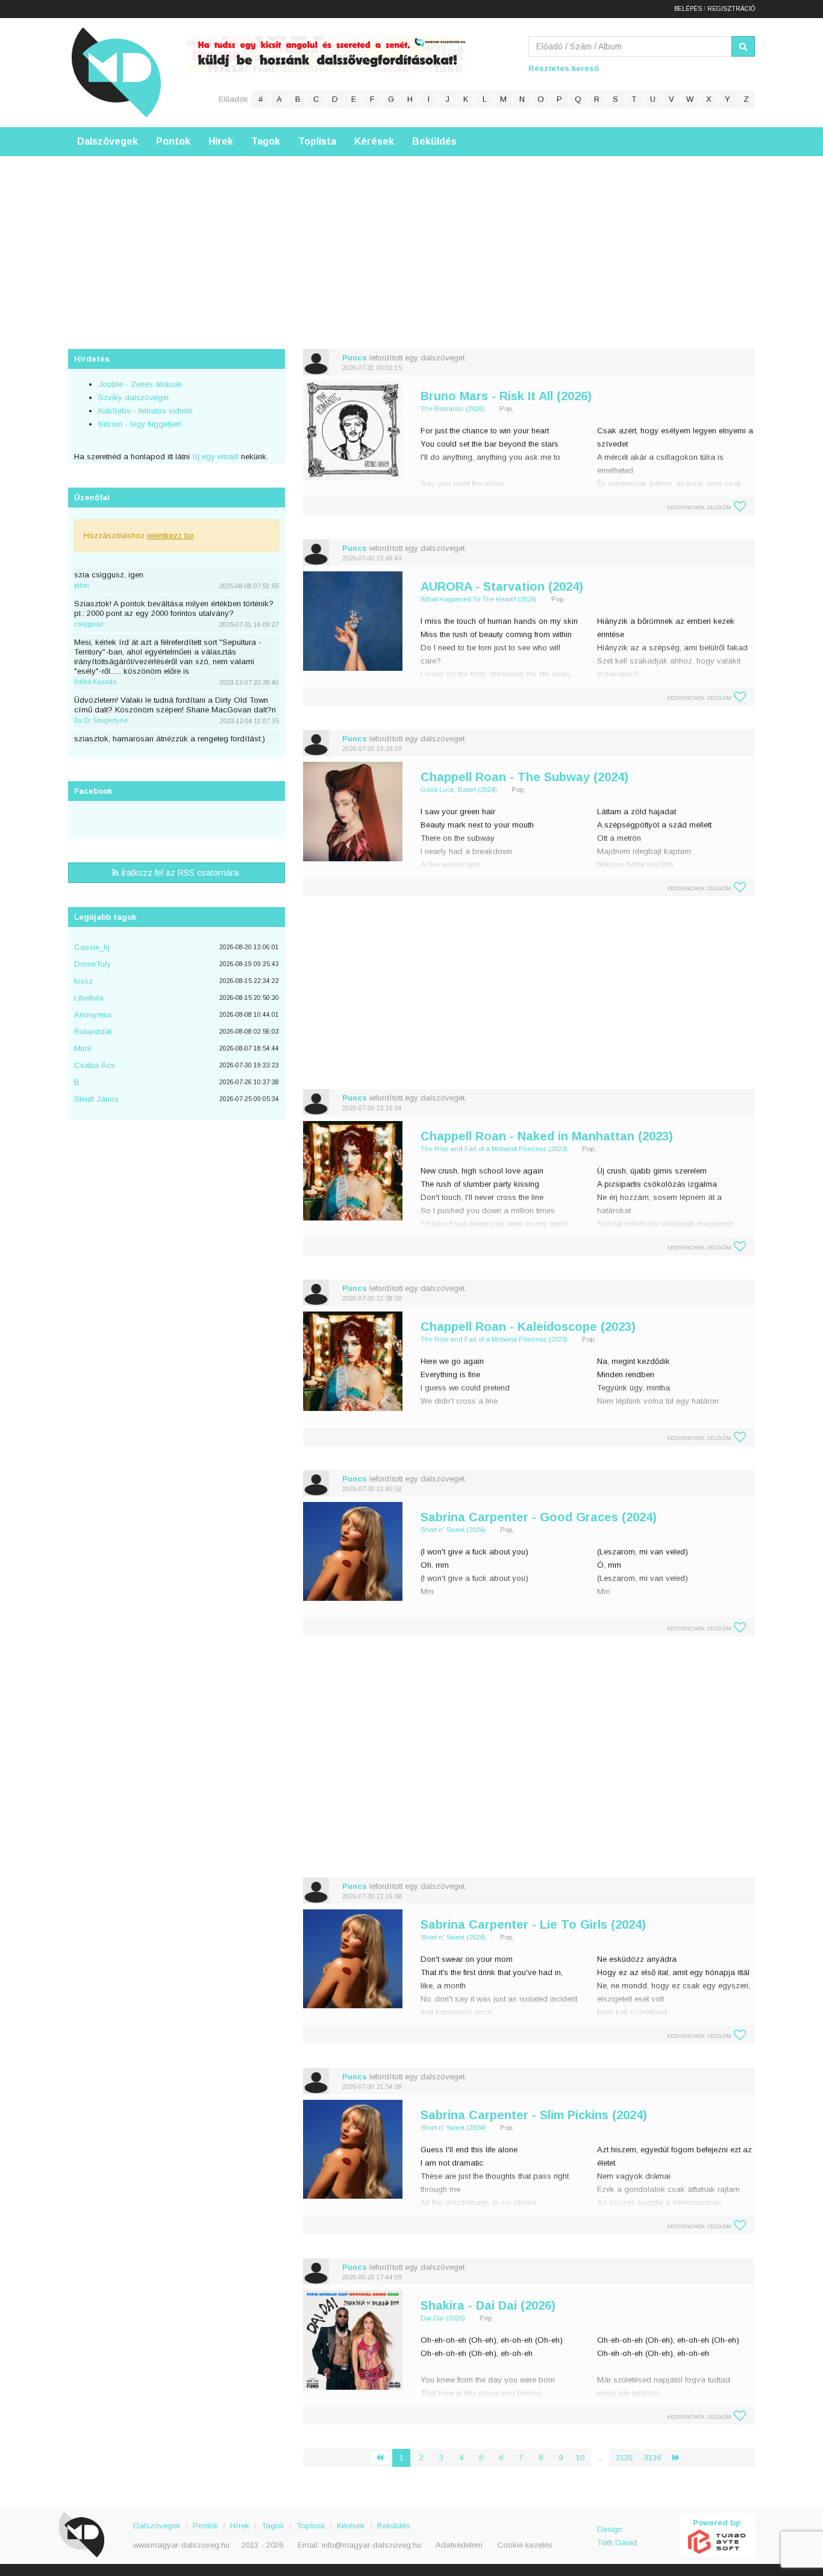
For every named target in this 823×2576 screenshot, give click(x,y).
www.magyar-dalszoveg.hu (181, 2545)
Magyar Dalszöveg (116, 72)
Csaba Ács (95, 1065)
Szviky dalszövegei (133, 397)
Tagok (266, 141)
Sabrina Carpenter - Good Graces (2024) (539, 1517)
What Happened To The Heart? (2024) (479, 599)
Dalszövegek (108, 141)
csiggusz (89, 624)
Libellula (89, 998)
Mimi (83, 1048)
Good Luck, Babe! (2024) (459, 790)
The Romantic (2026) (453, 409)
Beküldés (434, 141)
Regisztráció (731, 9)
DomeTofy (92, 964)
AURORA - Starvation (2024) (502, 586)
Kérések (374, 141)
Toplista (317, 141)
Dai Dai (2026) (443, 2318)
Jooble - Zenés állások (140, 384)
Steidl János (96, 1099)
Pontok (173, 141)
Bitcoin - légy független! (140, 424)
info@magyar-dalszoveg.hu (371, 2545)
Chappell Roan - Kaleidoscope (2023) (528, 1327)
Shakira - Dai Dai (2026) (488, 2305)
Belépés (688, 9)
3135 (624, 2458)
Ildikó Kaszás (95, 682)
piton (82, 585)
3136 (652, 2458)
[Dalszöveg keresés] (743, 46)
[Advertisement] (411, 240)
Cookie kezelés (525, 2545)
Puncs (355, 358)
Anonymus (93, 1015)
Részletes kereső (564, 68)
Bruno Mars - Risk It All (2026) (506, 396)
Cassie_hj (92, 947)
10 (580, 2458)
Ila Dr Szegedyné (101, 720)
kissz (83, 981)
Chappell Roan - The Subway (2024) (524, 777)
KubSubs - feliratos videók (146, 411)
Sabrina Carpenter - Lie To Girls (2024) (533, 1924)
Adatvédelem (459, 2545)
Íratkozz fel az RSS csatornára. (180, 873)
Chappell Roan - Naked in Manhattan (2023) (547, 1136)
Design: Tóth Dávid (617, 2536)
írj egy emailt (214, 457)
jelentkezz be (170, 536)
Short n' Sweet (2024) (453, 1530)
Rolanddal (93, 1032)
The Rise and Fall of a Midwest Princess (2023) (494, 1149)
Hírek (221, 141)
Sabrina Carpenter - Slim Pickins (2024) (534, 2115)
